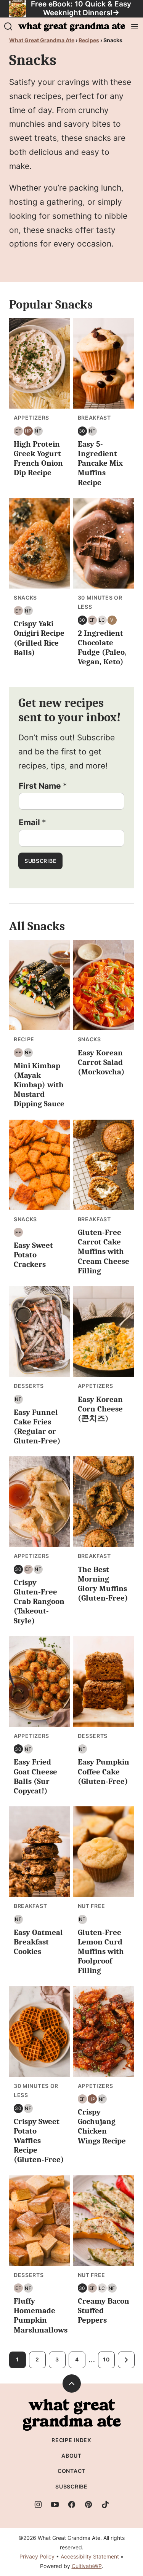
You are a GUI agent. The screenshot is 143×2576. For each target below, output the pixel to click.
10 (106, 2359)
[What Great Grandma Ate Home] (72, 27)
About (71, 2456)
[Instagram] (38, 2504)
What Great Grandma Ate (42, 40)
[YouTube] (55, 2504)
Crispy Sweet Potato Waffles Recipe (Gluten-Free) (39, 2141)
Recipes (89, 40)
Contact (71, 2471)
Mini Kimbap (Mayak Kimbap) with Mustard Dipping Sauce (39, 1085)
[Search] (8, 27)
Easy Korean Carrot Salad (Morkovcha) (101, 1062)
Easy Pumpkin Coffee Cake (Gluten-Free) (104, 1771)
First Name (43, 786)
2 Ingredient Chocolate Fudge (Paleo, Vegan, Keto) (102, 648)
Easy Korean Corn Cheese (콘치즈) (100, 1409)
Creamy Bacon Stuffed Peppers (104, 2310)
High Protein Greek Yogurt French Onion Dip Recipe (38, 458)
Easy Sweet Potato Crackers (33, 1255)
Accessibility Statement (90, 2556)
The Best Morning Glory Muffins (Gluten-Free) (103, 1584)
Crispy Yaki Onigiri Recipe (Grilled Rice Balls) (39, 638)
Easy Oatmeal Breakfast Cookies (38, 1942)
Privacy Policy (37, 2556)
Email (32, 822)
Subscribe (40, 861)
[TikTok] (105, 2504)
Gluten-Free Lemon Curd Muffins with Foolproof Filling (101, 1951)
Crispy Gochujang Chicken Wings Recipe (102, 2126)
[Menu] (135, 27)
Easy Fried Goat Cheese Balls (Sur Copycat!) (35, 1776)
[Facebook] (72, 2504)
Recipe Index (71, 2440)
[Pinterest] (88, 2504)
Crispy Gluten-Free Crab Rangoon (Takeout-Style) (39, 1601)
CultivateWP (87, 2566)
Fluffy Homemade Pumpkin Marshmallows (41, 2315)
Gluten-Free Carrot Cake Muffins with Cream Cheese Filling (104, 1251)
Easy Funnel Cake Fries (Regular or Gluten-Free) (37, 1427)
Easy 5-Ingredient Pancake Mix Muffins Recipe (100, 463)
